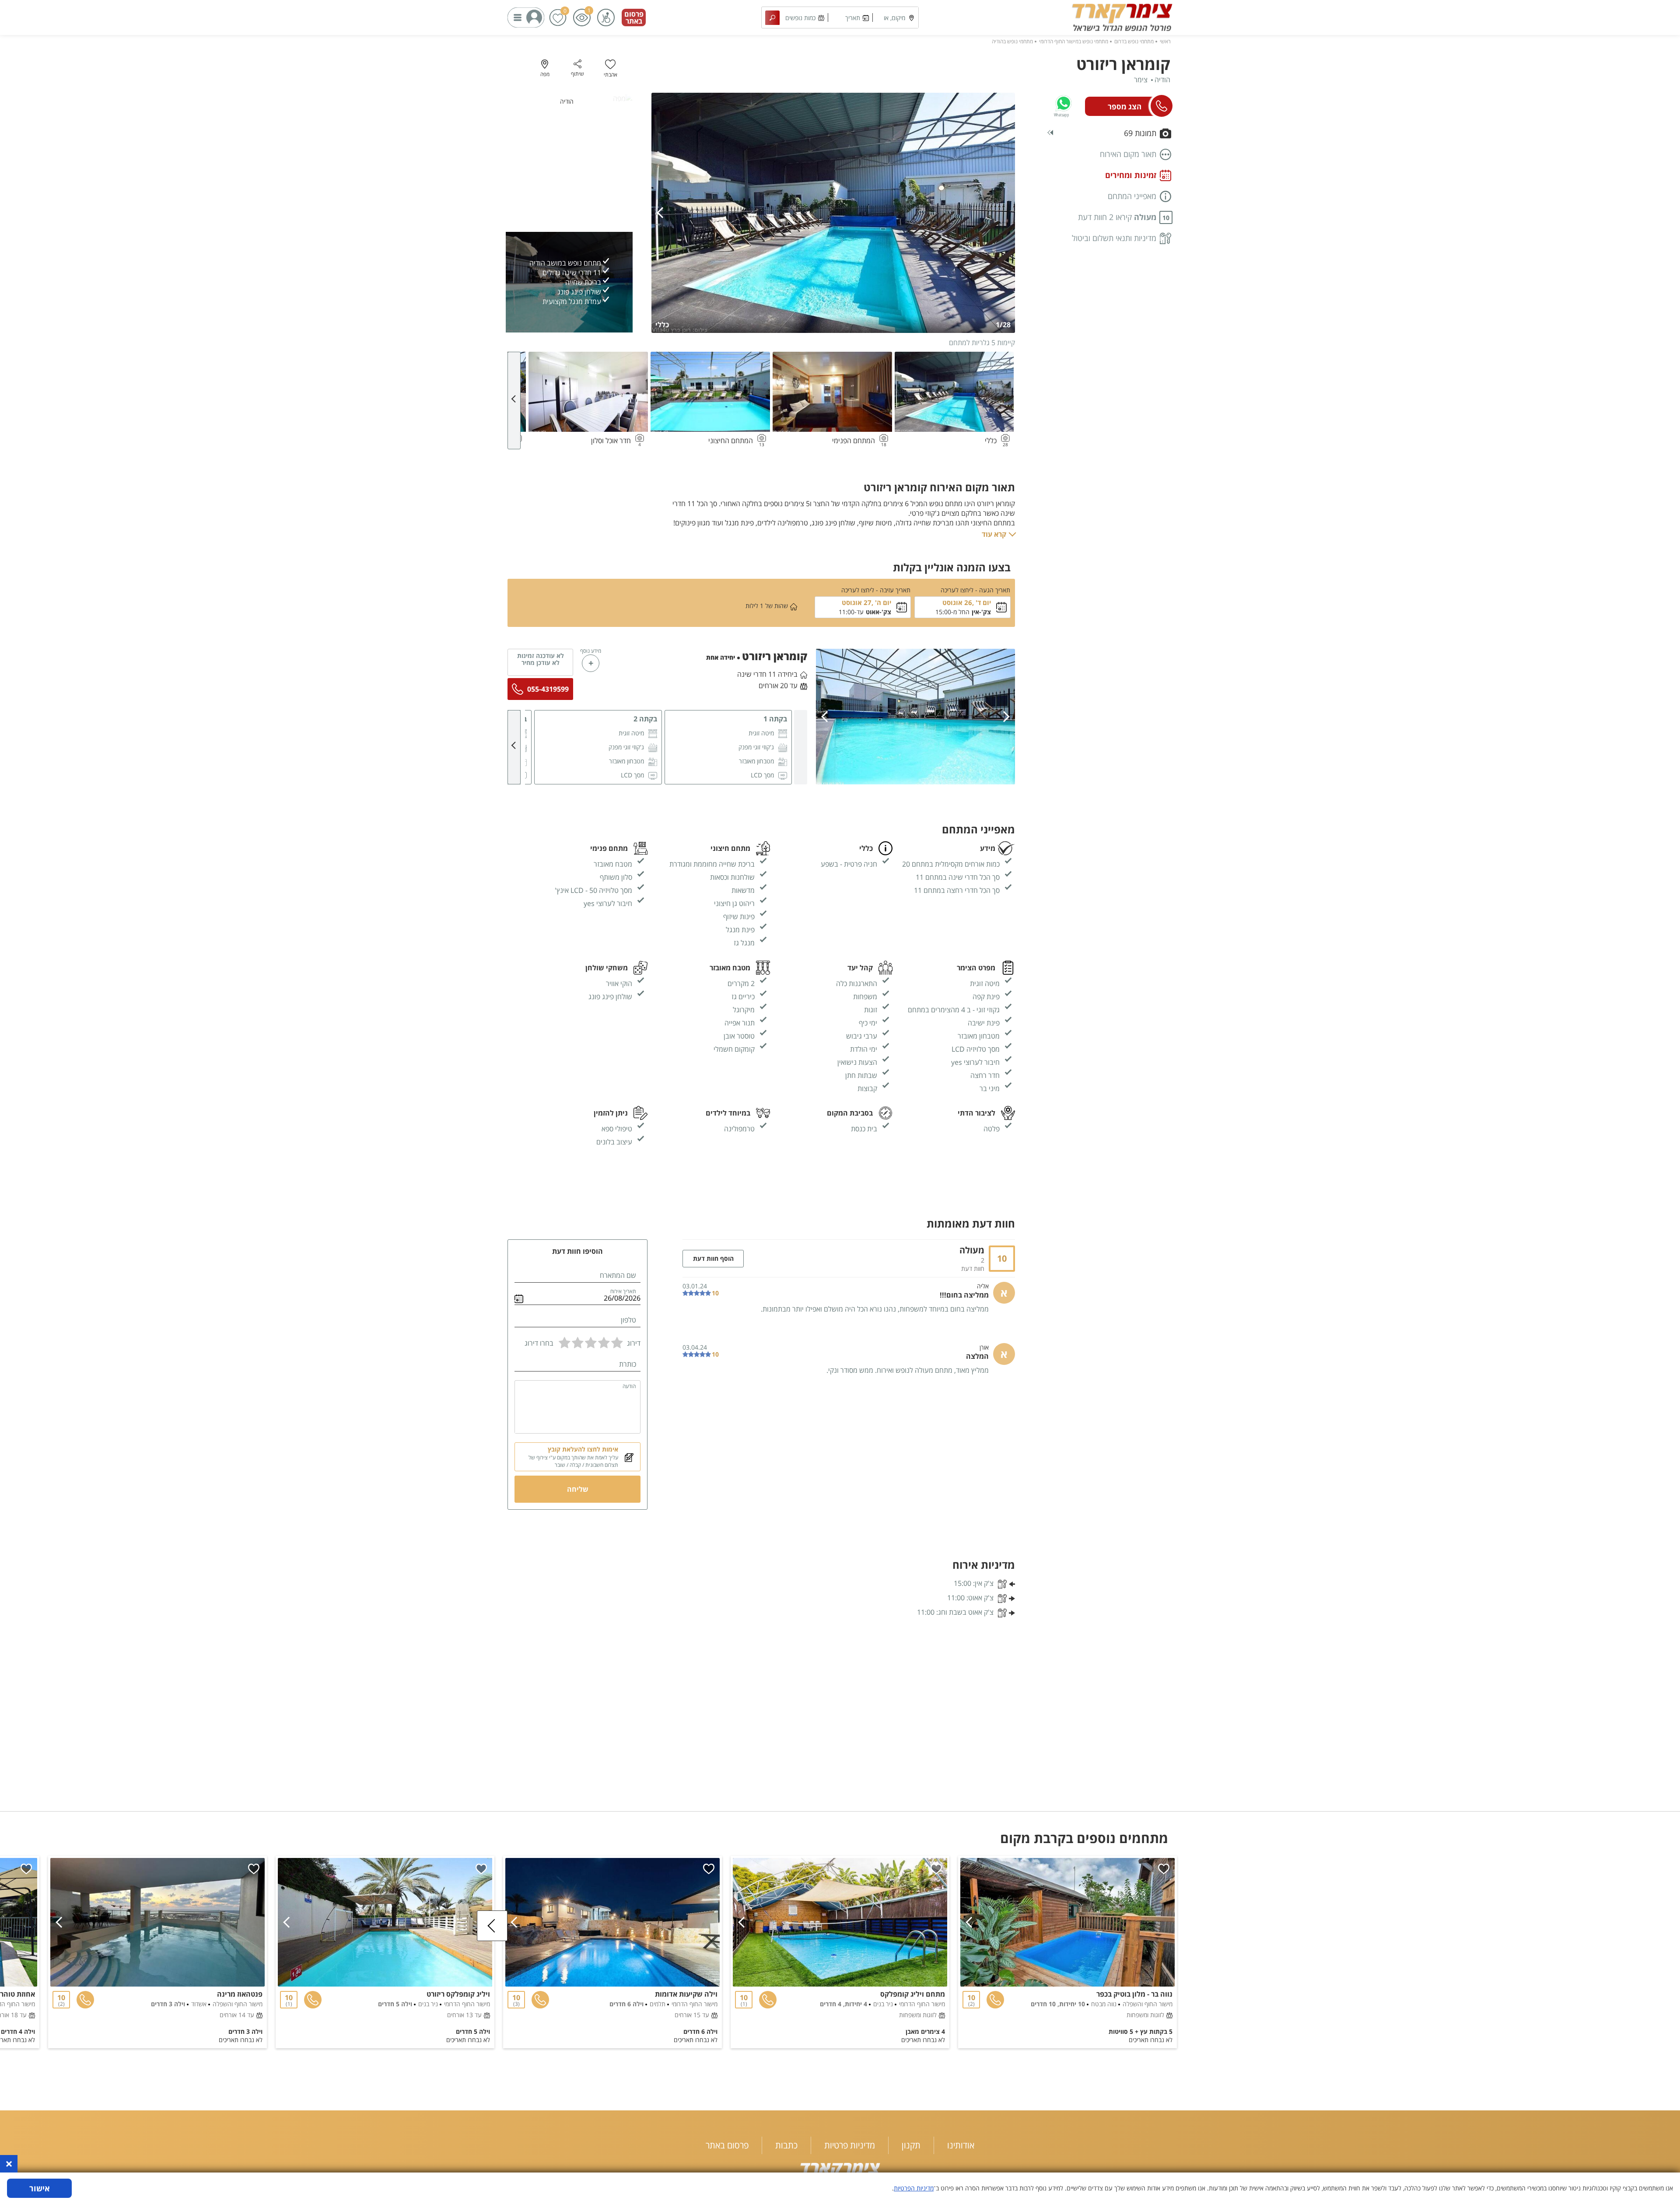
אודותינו (961, 2145)
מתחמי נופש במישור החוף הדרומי (1074, 41)
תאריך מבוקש (852, 21)
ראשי (1165, 41)
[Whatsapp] (1064, 103)
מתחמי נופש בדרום (1134, 41)
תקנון (911, 2145)
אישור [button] (40, 2188)
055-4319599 (548, 689)
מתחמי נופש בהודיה (1012, 41)
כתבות (786, 2145)
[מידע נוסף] (591, 663)
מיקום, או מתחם (894, 21)
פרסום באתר (634, 17)
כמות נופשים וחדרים (800, 21)
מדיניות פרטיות (850, 2145)
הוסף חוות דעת (713, 1258)
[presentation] (662, 213)
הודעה (629, 1386)
